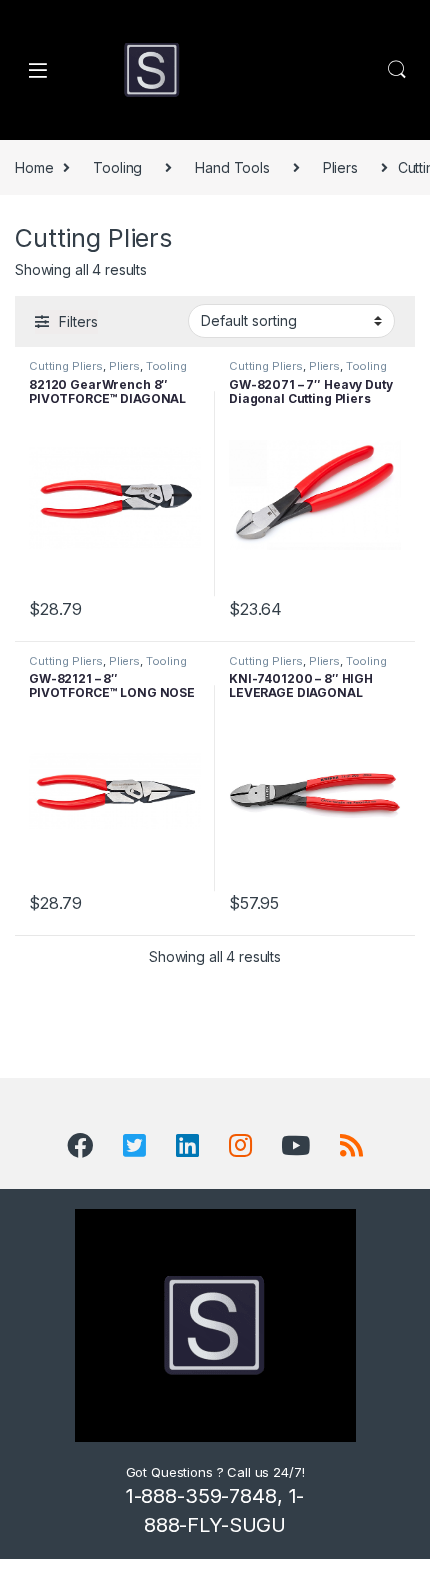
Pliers (340, 167)
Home (34, 167)
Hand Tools (232, 167)
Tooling (117, 167)
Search (397, 70)
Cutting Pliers (66, 366)
